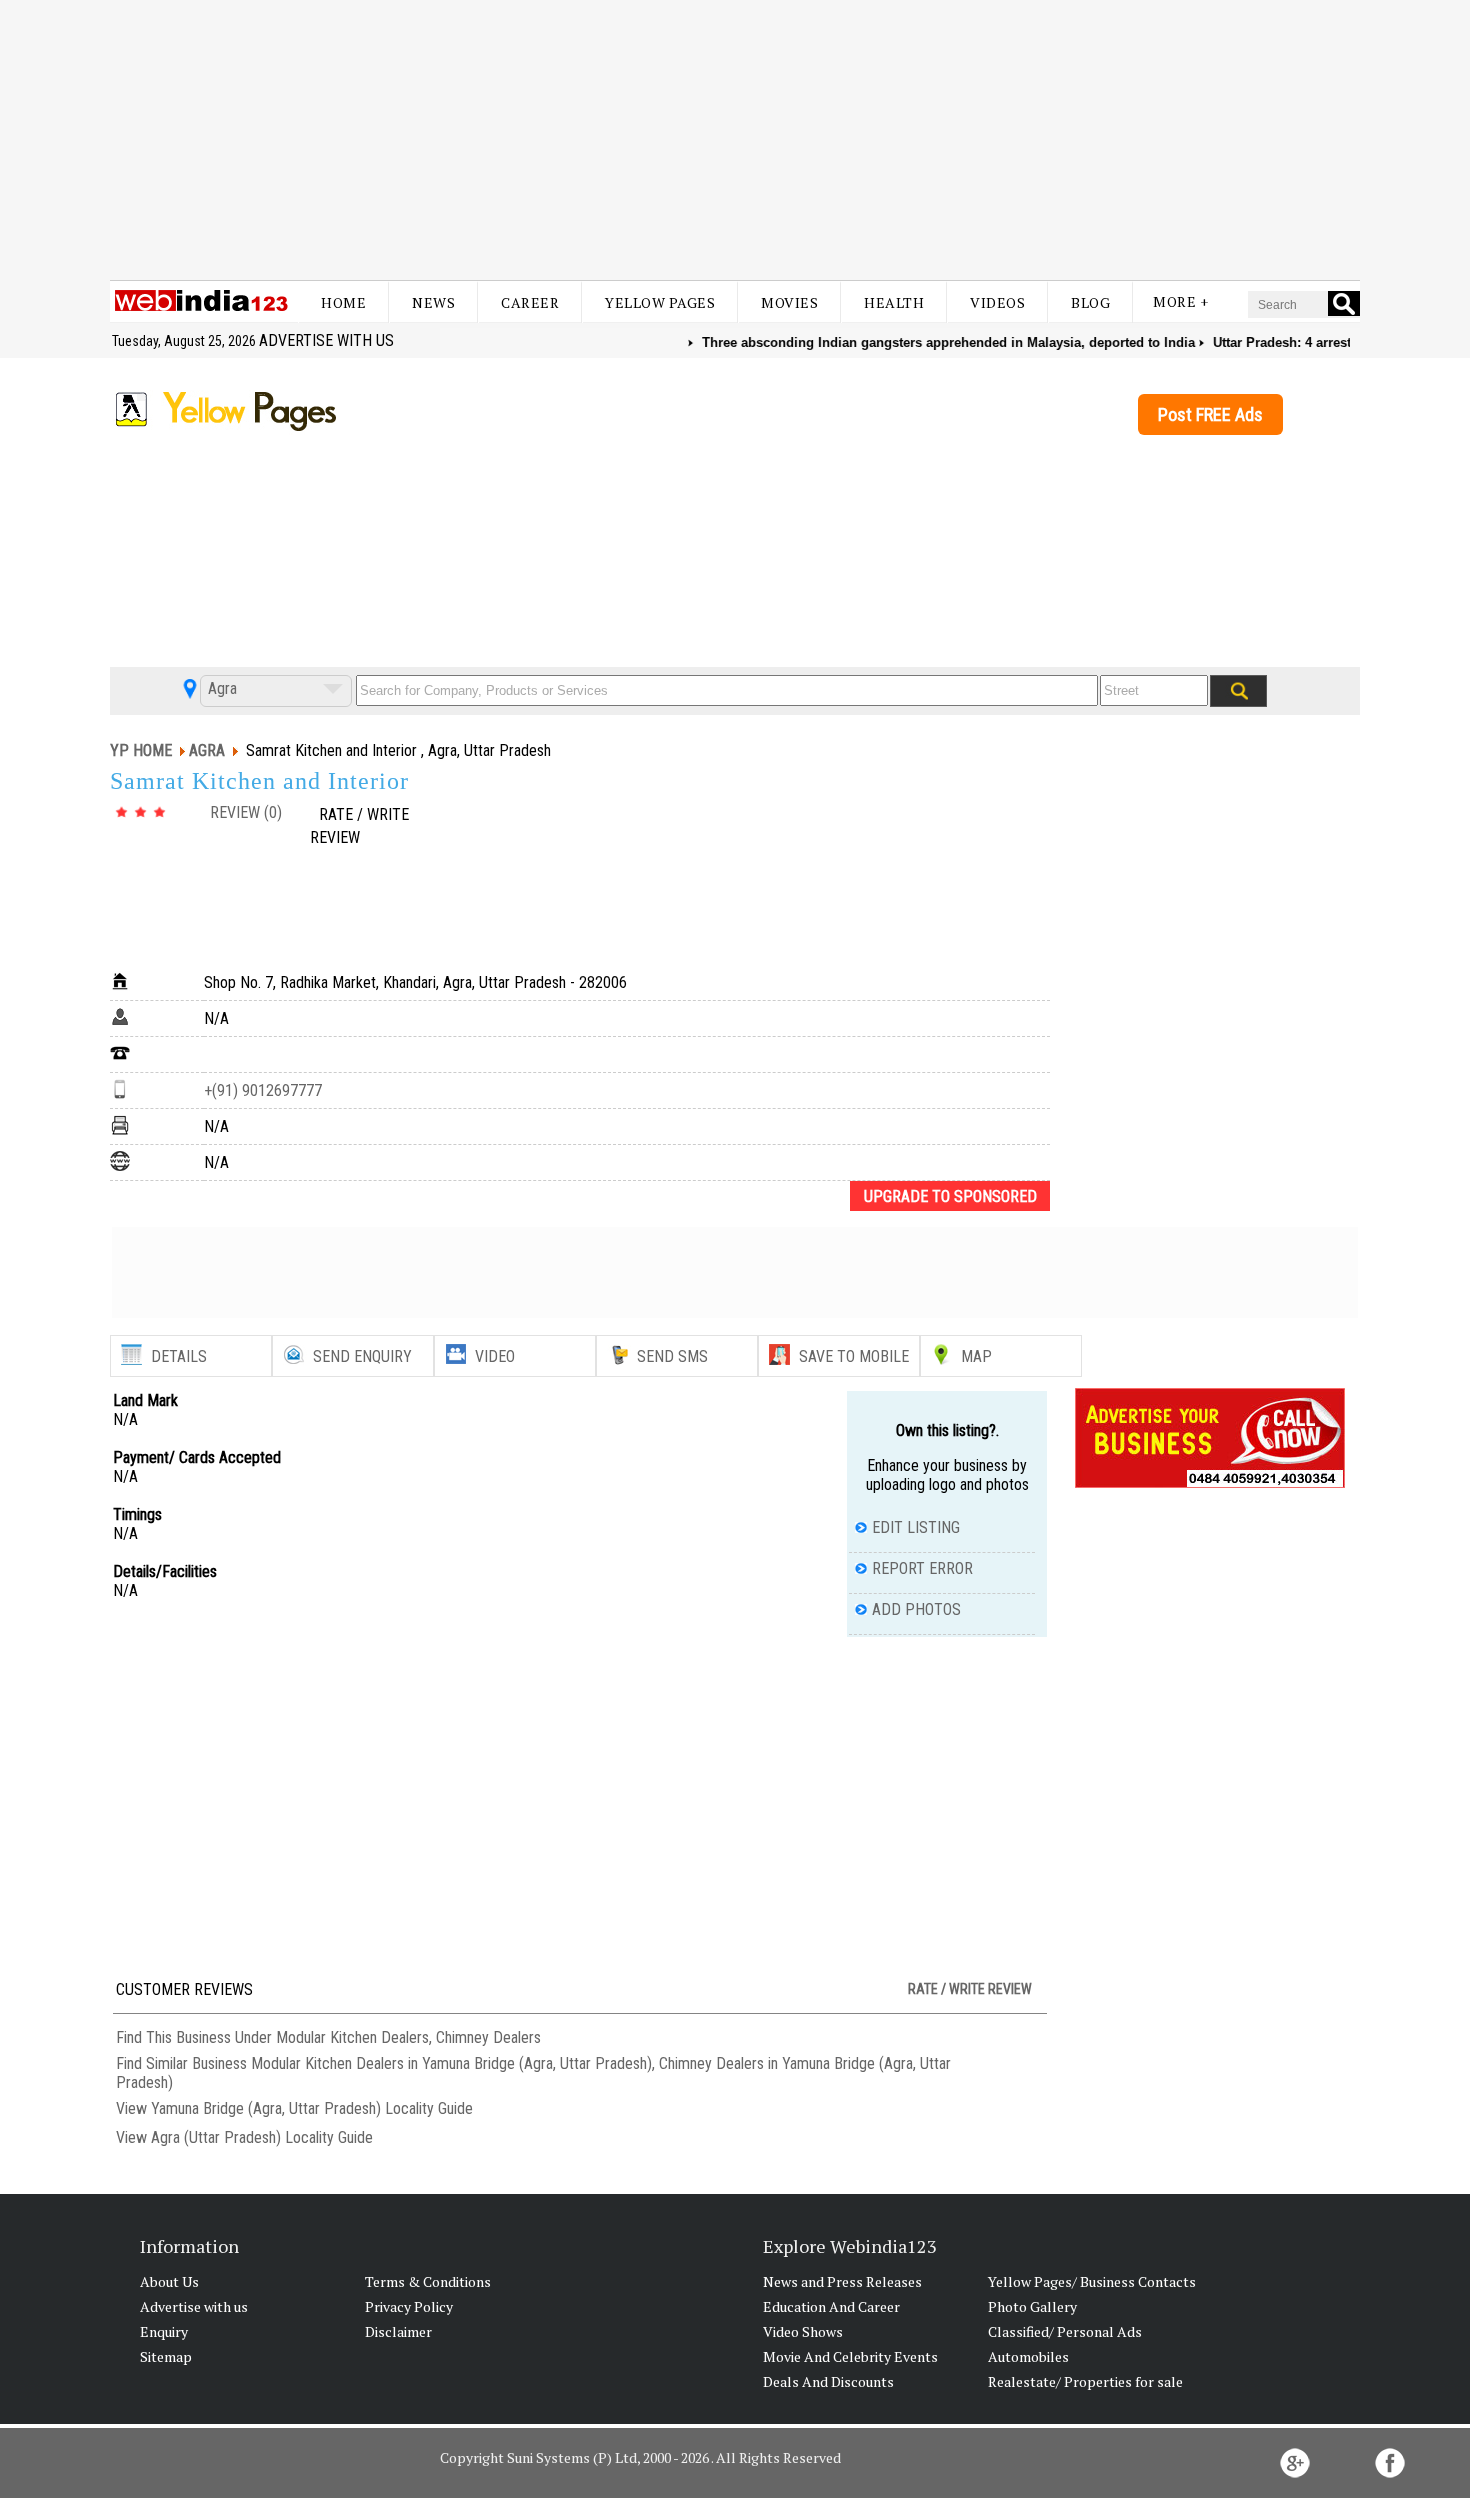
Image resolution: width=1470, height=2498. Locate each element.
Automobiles (1028, 2356)
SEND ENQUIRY (362, 1356)
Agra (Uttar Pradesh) (216, 2137)
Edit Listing (916, 1527)
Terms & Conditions (428, 2281)
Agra (220, 688)
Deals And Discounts (828, 2381)
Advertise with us (326, 340)
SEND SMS (672, 1356)
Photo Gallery (1032, 2306)
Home (343, 302)
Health (894, 302)
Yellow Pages (660, 302)
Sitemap (166, 2356)
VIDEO (495, 1356)
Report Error (922, 1568)
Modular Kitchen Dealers (352, 2037)
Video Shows (803, 2331)
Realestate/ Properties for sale (1085, 2381)
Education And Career (831, 2306)
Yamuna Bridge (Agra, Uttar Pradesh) (266, 2108)
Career (530, 302)
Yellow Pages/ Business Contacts (1092, 2281)
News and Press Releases (842, 2281)
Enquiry (164, 2331)
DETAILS (179, 1356)
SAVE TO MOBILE (854, 1356)
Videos (997, 302)
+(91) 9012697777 (263, 1090)
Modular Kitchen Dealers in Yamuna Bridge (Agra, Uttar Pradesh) (451, 2063)
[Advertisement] (735, 140)
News (433, 302)
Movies (789, 302)
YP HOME (141, 750)
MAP (976, 1356)
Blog (1090, 302)
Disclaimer (398, 2331)
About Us (169, 2281)
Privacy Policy (409, 2306)
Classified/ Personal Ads (1065, 2331)
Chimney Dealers (488, 2037)
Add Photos (916, 1609)
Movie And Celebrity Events (850, 2356)
